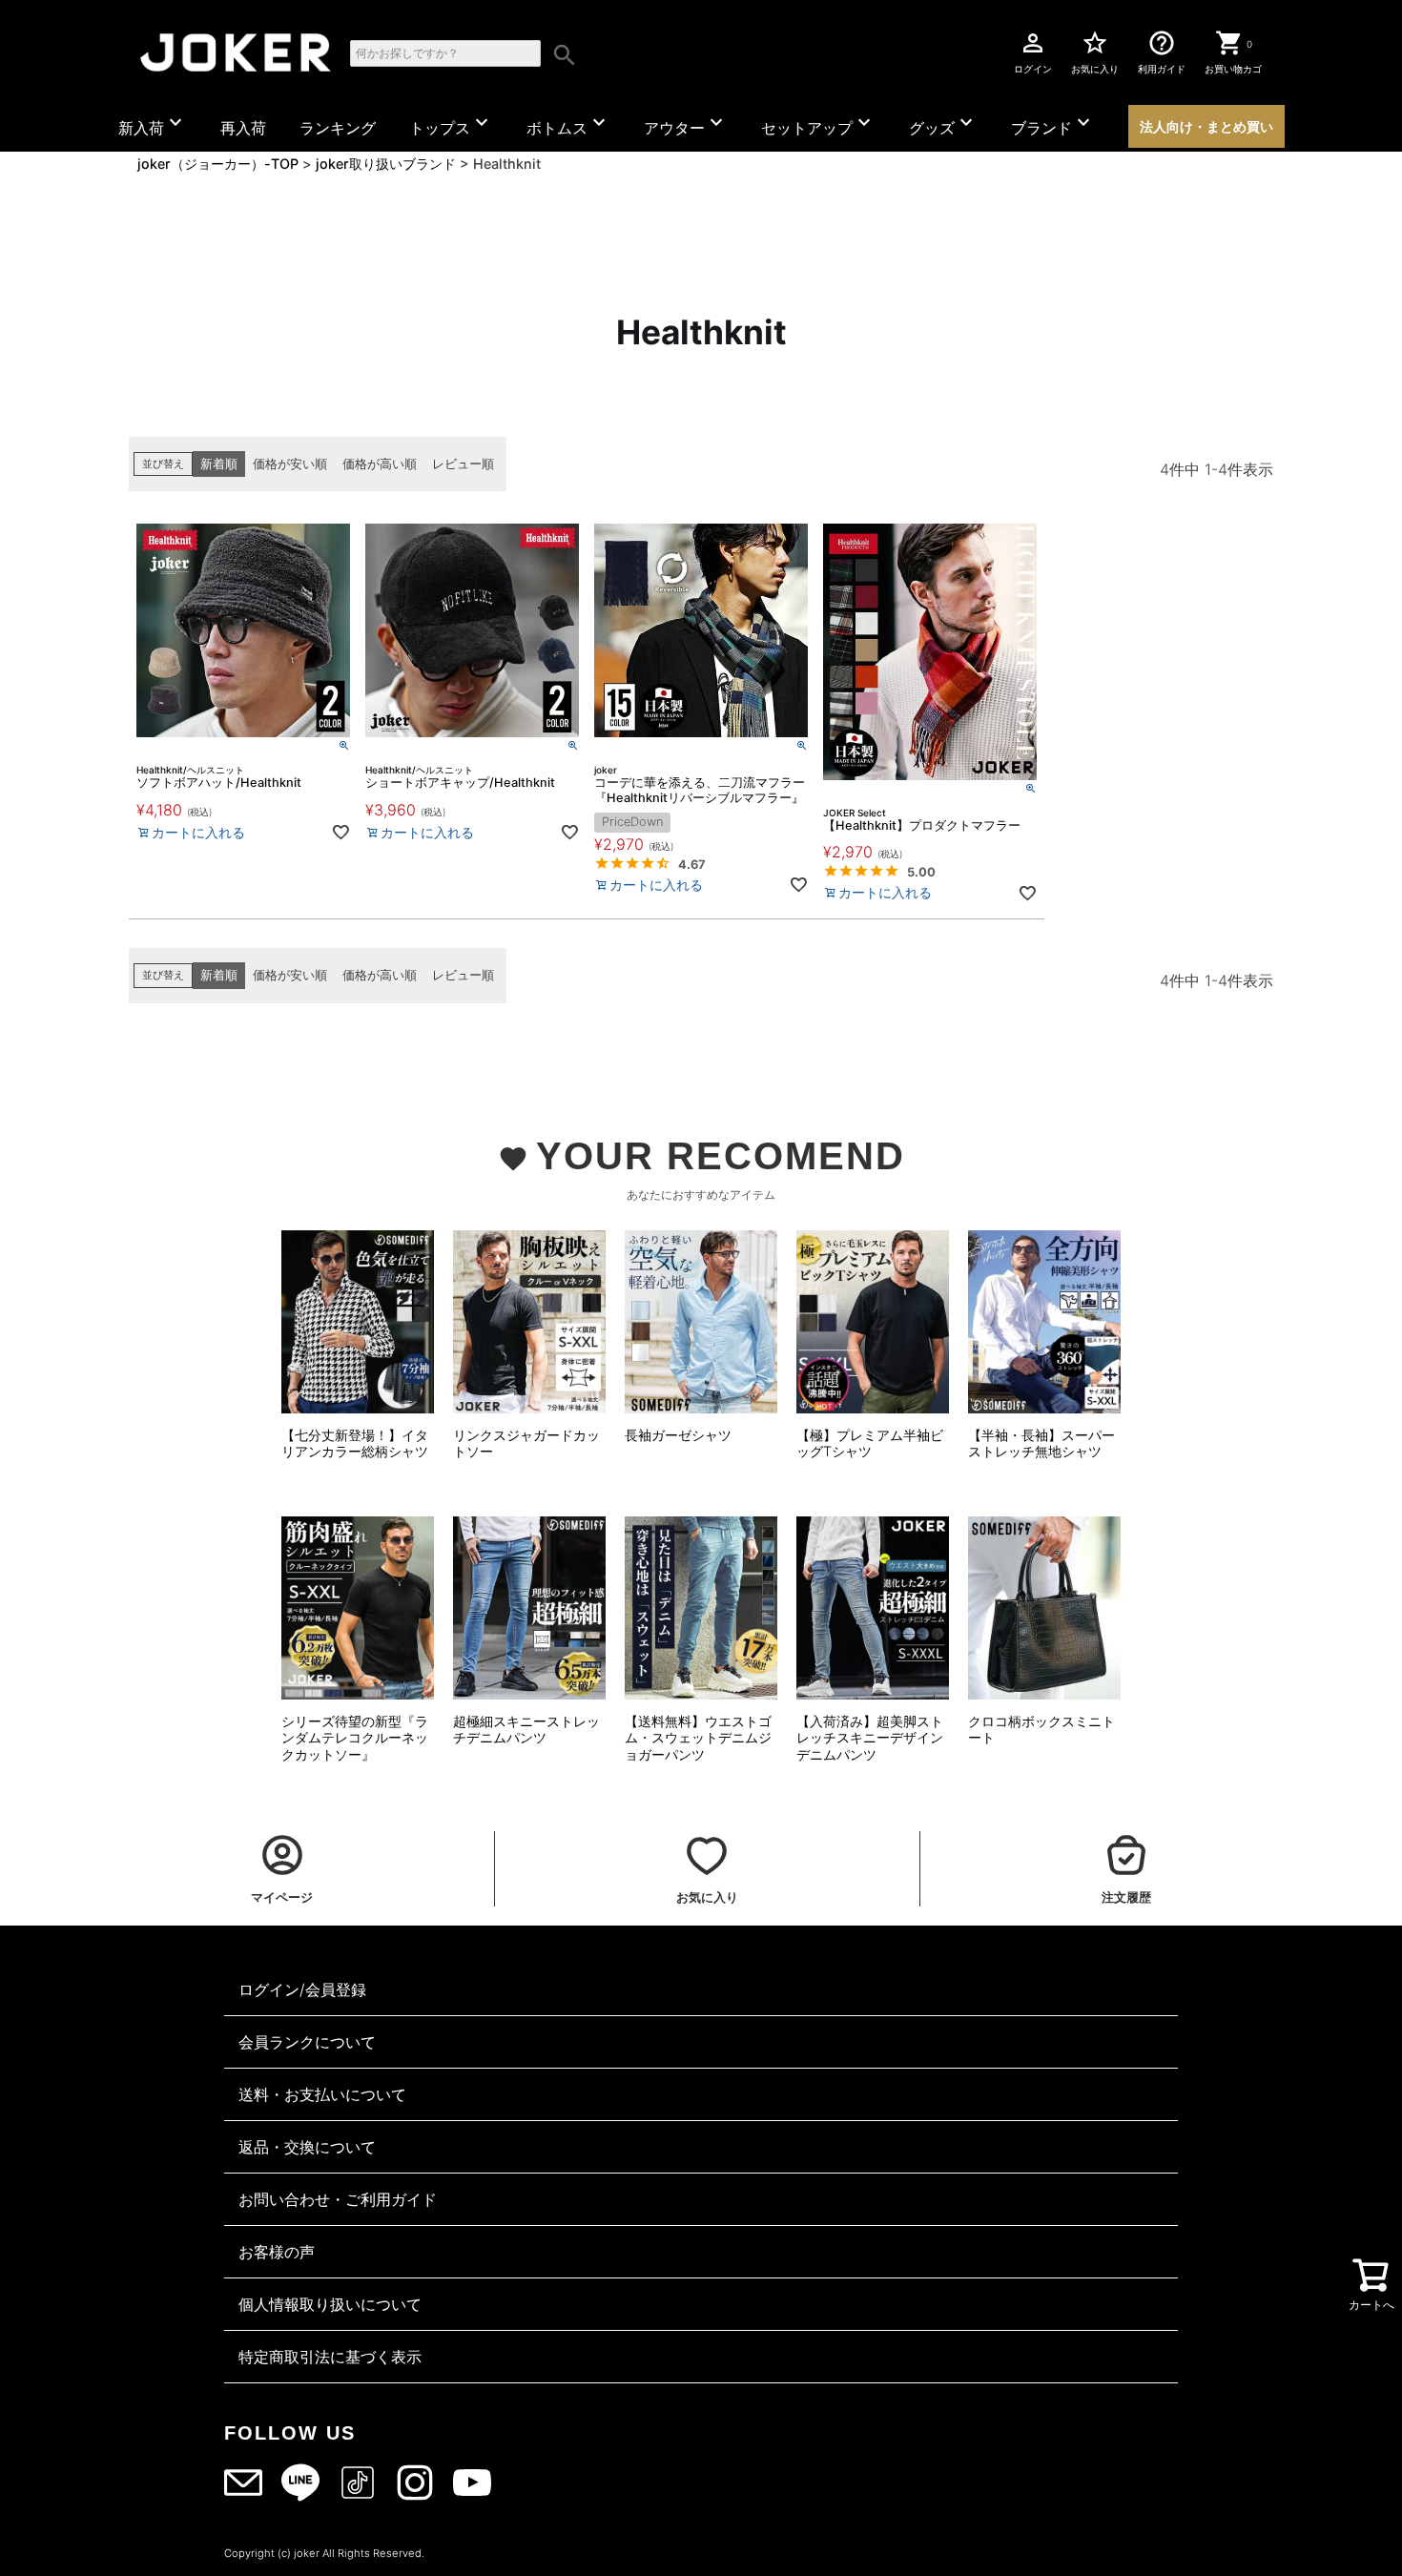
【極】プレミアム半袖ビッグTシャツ (870, 1443)
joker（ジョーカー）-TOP (218, 164)
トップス (451, 124)
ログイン (1033, 52)
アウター (686, 124)
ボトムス (568, 124)
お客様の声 (277, 2252)
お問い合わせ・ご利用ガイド (338, 2199)
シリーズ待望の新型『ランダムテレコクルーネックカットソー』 (355, 1738)
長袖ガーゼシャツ (678, 1435)
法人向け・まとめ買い (1206, 126)
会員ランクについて (307, 2042)
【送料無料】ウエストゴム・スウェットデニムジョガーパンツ (698, 1738)
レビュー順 (463, 464)
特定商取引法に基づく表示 (330, 2357)
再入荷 (243, 128)
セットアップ (818, 124)
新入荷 (153, 124)
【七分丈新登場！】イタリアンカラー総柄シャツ (355, 1443)
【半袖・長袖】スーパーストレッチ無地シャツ (1041, 1443)
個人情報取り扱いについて (330, 2304)
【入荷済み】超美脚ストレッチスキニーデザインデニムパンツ (870, 1738)
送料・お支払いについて (322, 2094)
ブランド (1053, 124)
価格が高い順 (380, 464)
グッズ (943, 124)
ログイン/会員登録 (302, 1989)
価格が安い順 (290, 464)
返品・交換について (307, 2147)
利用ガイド (1162, 52)
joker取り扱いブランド (386, 164)
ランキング (338, 128)
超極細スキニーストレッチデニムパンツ (526, 1730)
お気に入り (1095, 52)
